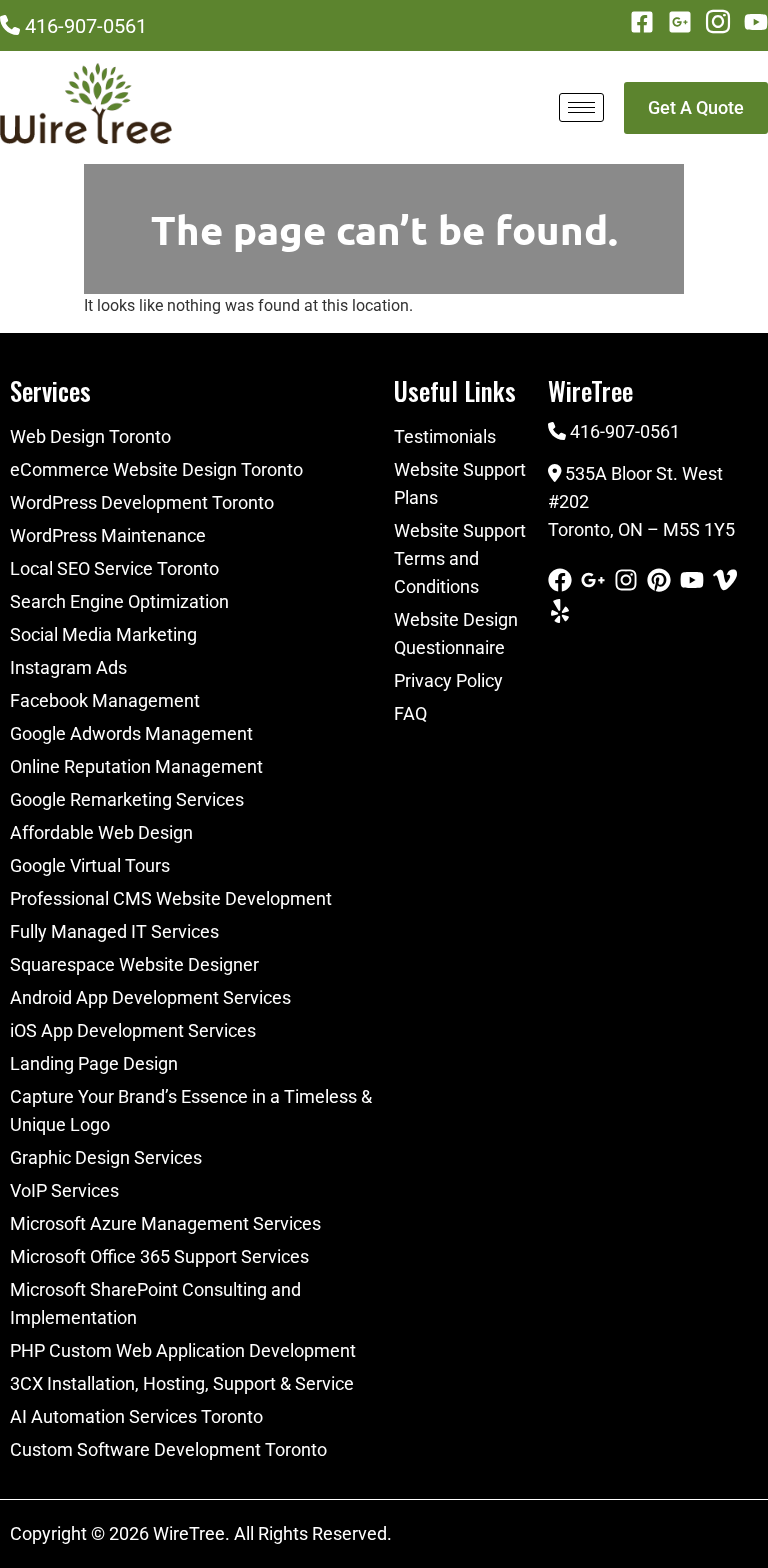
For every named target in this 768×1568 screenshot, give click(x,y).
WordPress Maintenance (108, 535)
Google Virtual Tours (90, 865)
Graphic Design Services (106, 1157)
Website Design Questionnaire (456, 633)
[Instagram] (626, 580)
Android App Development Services (150, 997)
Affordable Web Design (101, 832)
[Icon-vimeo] (725, 580)
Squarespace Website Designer (134, 964)
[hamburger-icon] (581, 107)
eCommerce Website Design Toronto (156, 469)
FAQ (410, 713)
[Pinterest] (659, 580)
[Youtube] (756, 22)
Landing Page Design (94, 1063)
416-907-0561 (86, 26)
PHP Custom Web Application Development (183, 1350)
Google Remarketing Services (127, 799)
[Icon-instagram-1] (718, 22)
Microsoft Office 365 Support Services (159, 1256)
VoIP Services (64, 1190)
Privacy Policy (448, 680)
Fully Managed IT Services (114, 931)
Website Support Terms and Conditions (460, 558)
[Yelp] (560, 611)
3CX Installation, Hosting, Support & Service (182, 1383)
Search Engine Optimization (119, 601)
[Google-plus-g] (593, 580)
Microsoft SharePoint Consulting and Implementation (155, 1303)
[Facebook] (560, 580)
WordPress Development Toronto (142, 502)
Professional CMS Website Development (171, 898)
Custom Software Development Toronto (168, 1449)
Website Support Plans (460, 483)
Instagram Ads (68, 667)
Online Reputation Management (136, 766)
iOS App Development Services (133, 1030)
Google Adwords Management (131, 733)
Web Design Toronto (90, 436)
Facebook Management (105, 700)
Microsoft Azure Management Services (165, 1223)
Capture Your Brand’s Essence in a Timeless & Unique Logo (191, 1110)
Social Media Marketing (103, 634)
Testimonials (445, 436)
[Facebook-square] (642, 22)
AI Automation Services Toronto (136, 1416)
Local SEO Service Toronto (114, 568)
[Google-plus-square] (680, 22)
